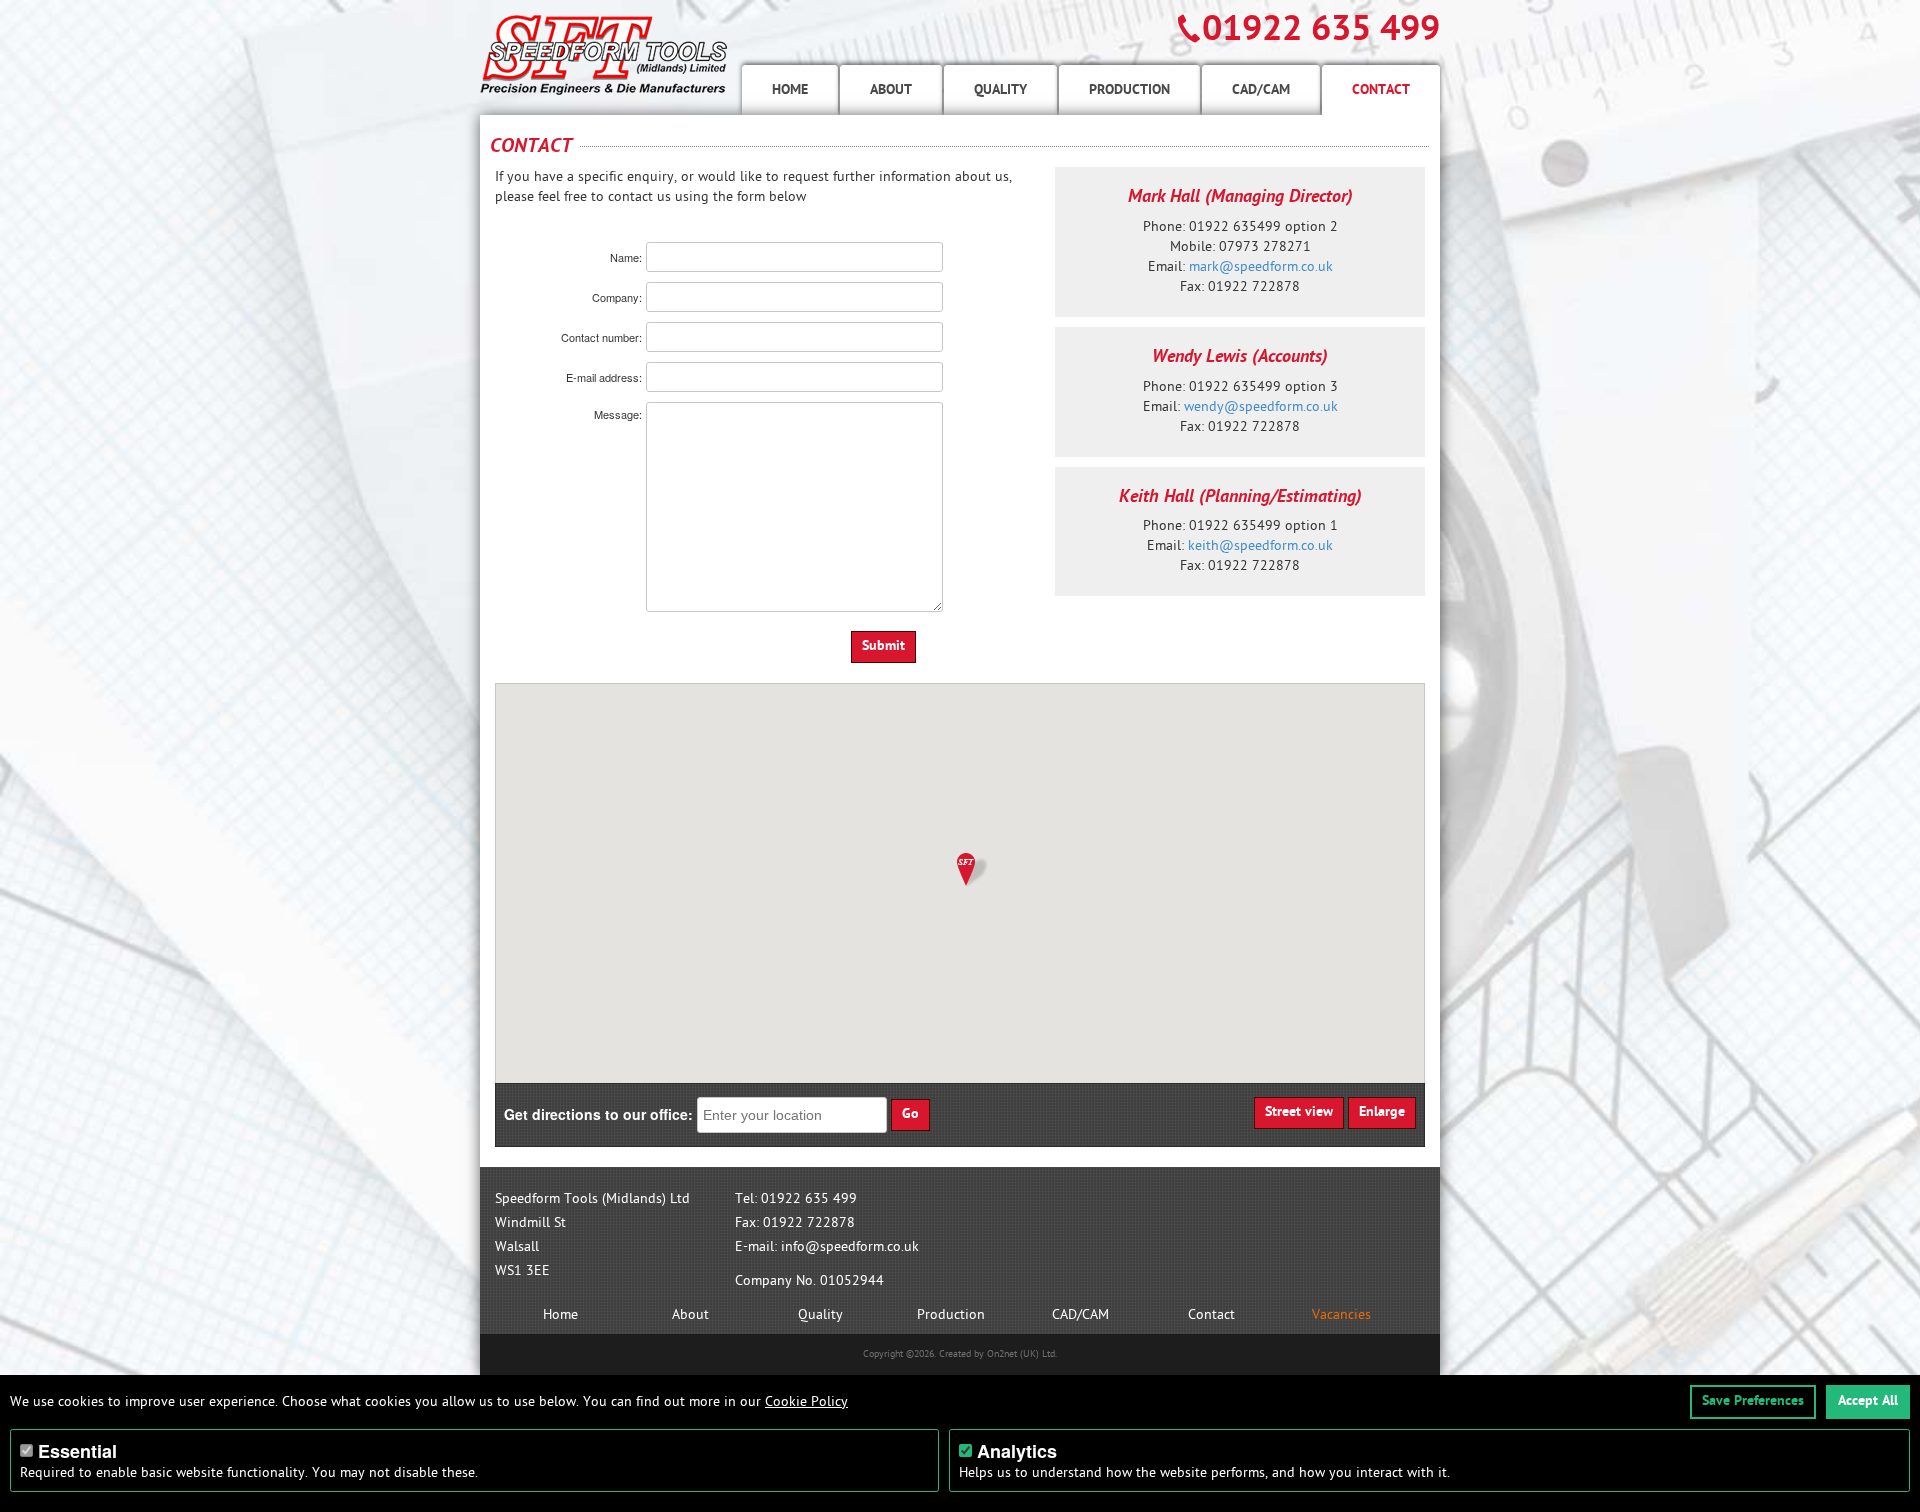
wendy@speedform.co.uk (1261, 406)
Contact (1381, 89)
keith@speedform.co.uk (1260, 545)
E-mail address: (604, 377)
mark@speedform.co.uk (1261, 266)
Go (910, 1113)
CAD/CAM (1261, 89)
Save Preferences (1753, 1400)
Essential (77, 1451)
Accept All (1868, 1400)
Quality (1000, 89)
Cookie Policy (806, 1401)
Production (1129, 89)
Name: (626, 257)
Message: (618, 414)
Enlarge (1382, 1111)
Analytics (1017, 1451)
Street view (1299, 1111)
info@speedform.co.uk (850, 1246)
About (891, 89)
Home (790, 89)
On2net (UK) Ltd (1021, 1354)
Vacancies (1341, 1314)
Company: (617, 297)
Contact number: (601, 337)
